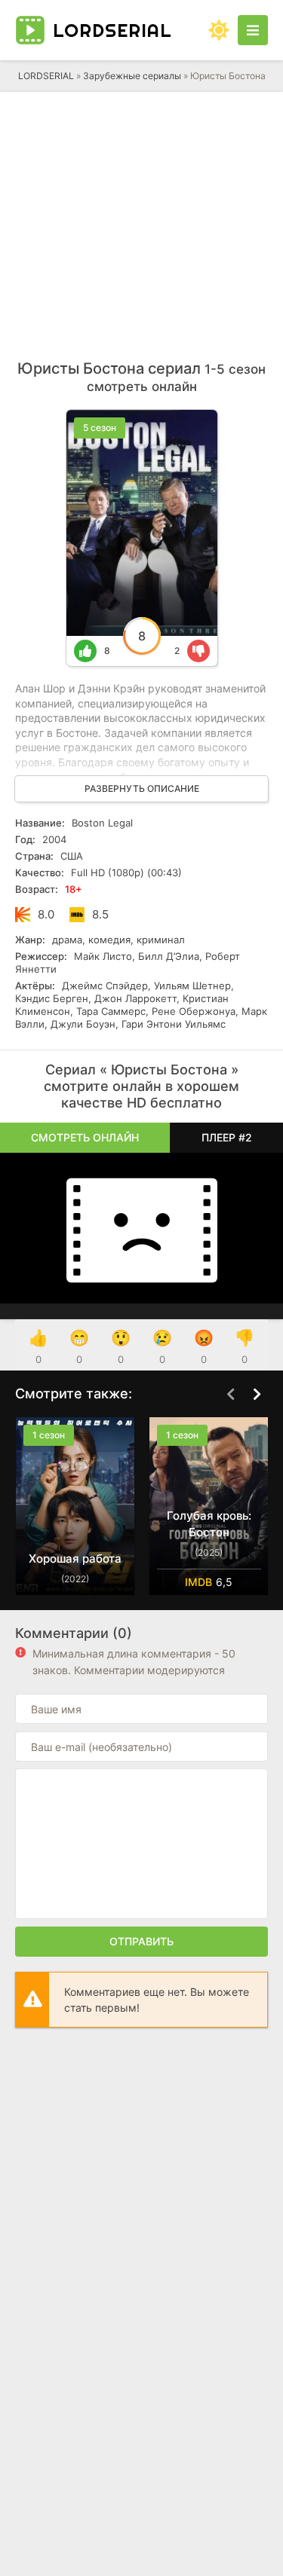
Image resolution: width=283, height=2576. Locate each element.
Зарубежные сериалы (132, 76)
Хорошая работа (75, 1558)
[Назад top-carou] (230, 1395)
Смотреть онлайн (85, 1137)
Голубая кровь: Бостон (209, 1524)
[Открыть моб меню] (253, 30)
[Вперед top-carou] (257, 1395)
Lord (112, 30)
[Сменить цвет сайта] (219, 30)
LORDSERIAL (46, 76)
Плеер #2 (227, 1137)
